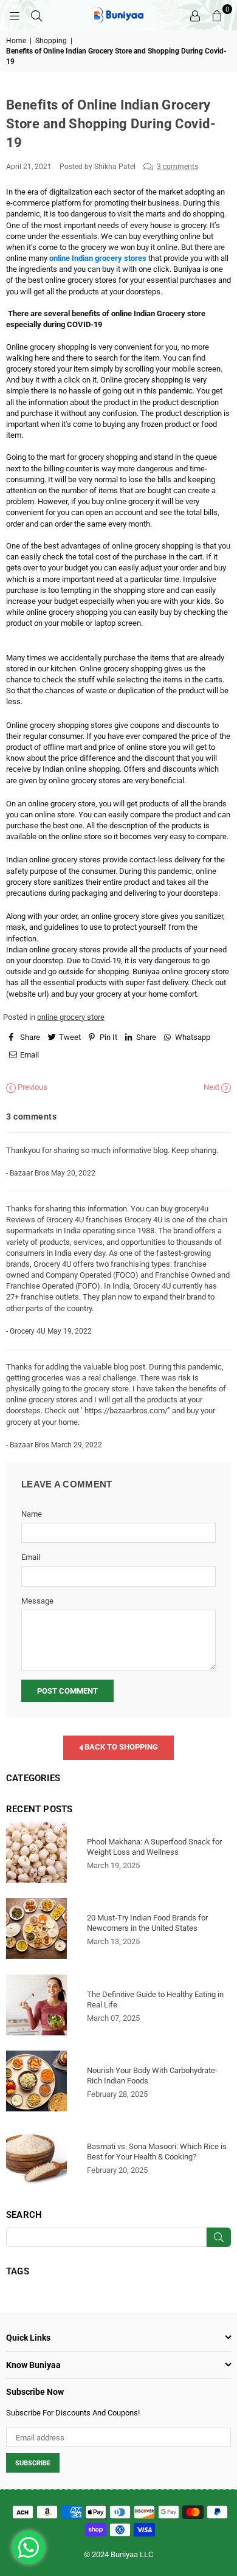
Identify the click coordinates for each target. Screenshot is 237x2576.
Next (212, 1087)
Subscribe (33, 2463)
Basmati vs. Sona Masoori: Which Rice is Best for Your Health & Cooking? (157, 2152)
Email (31, 1557)
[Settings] (195, 15)
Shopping (51, 41)
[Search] (36, 15)
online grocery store (71, 1017)
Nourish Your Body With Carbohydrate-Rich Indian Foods (152, 2076)
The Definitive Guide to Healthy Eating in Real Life (155, 2000)
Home (16, 41)
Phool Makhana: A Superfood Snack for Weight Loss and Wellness (154, 1847)
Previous (32, 1087)
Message (37, 1601)
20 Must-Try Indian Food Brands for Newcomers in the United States (147, 1923)
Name (32, 1514)
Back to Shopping (120, 1747)
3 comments (177, 167)
